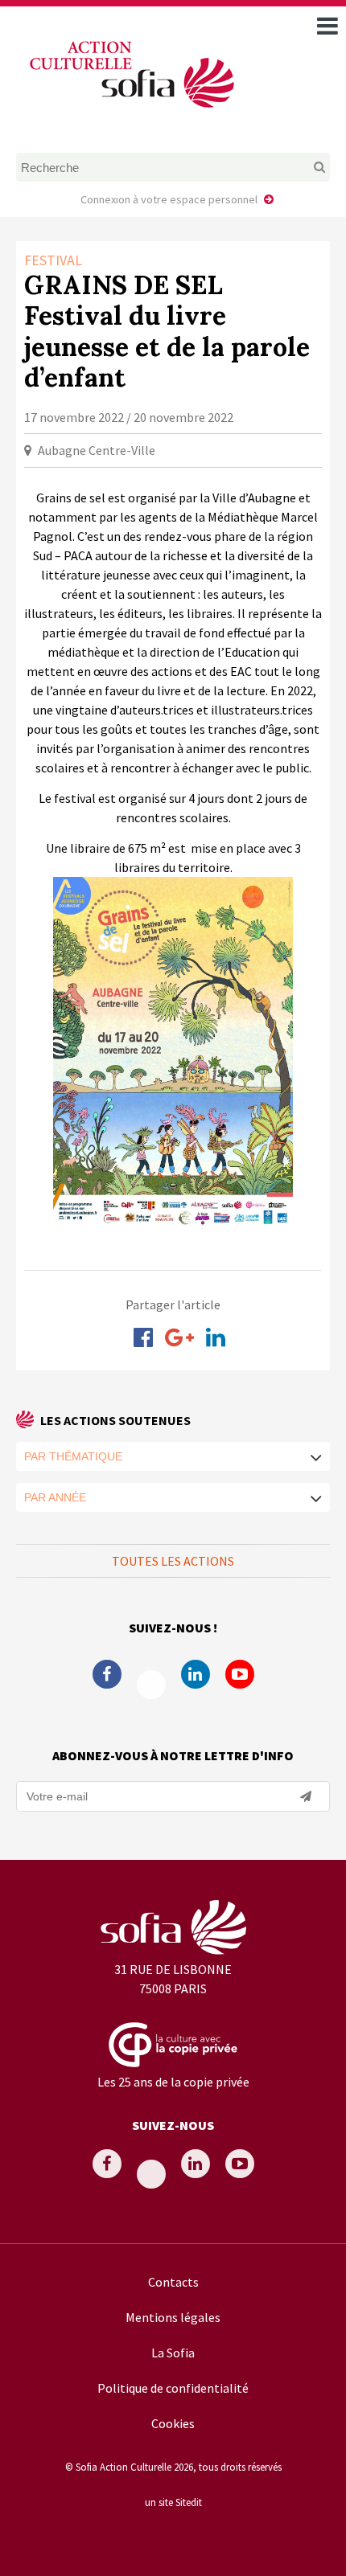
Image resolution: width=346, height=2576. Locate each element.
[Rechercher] (302, 167)
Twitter (151, 1685)
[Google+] (179, 1337)
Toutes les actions (173, 1561)
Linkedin (196, 1674)
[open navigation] (327, 26)
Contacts (173, 2282)
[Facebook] (143, 1337)
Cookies (173, 2423)
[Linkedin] (216, 1337)
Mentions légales (173, 2317)
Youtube (240, 1674)
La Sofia (173, 2353)
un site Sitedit (173, 2502)
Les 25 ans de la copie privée (173, 2082)
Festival (53, 260)
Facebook (107, 1674)
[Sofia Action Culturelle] (130, 111)
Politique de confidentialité (173, 2388)
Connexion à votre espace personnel (169, 199)
